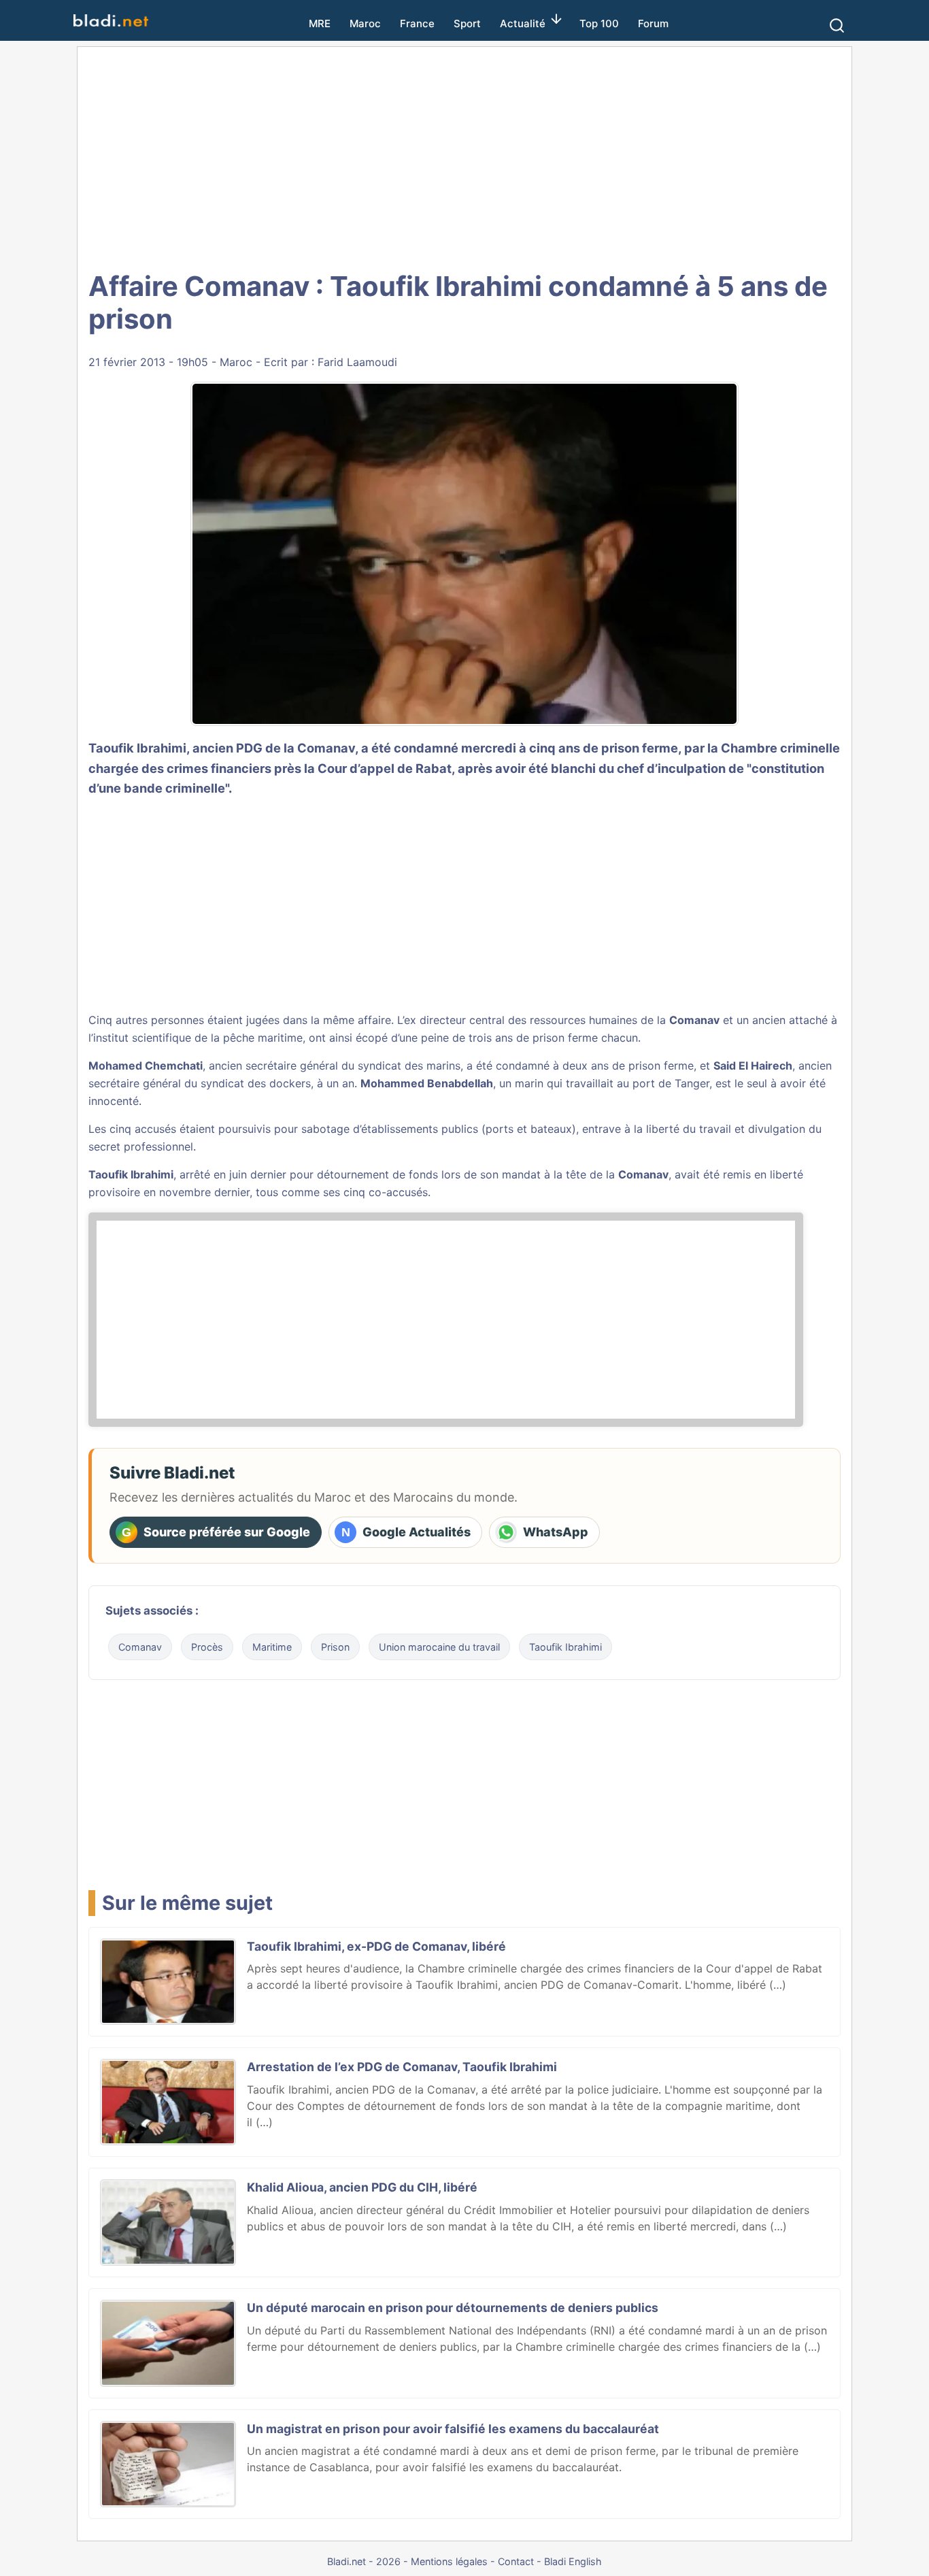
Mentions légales (449, 2561)
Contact (516, 2561)
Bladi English (573, 2561)
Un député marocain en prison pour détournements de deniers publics (453, 2308)
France (417, 23)
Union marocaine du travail (439, 1647)
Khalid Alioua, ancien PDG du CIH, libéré (362, 2187)
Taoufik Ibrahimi (131, 1174)
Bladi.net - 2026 (364, 2561)
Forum (653, 23)
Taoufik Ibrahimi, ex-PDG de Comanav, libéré (376, 1946)
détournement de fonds (377, 1174)
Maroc (365, 23)
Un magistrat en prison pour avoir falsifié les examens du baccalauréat (453, 2429)
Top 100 (599, 23)
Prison (335, 1647)
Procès (207, 1647)
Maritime (272, 1647)
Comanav (694, 1020)
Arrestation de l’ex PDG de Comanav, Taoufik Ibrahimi (402, 2067)
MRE (320, 23)
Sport (467, 23)
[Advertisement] (464, 156)
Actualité (523, 23)
